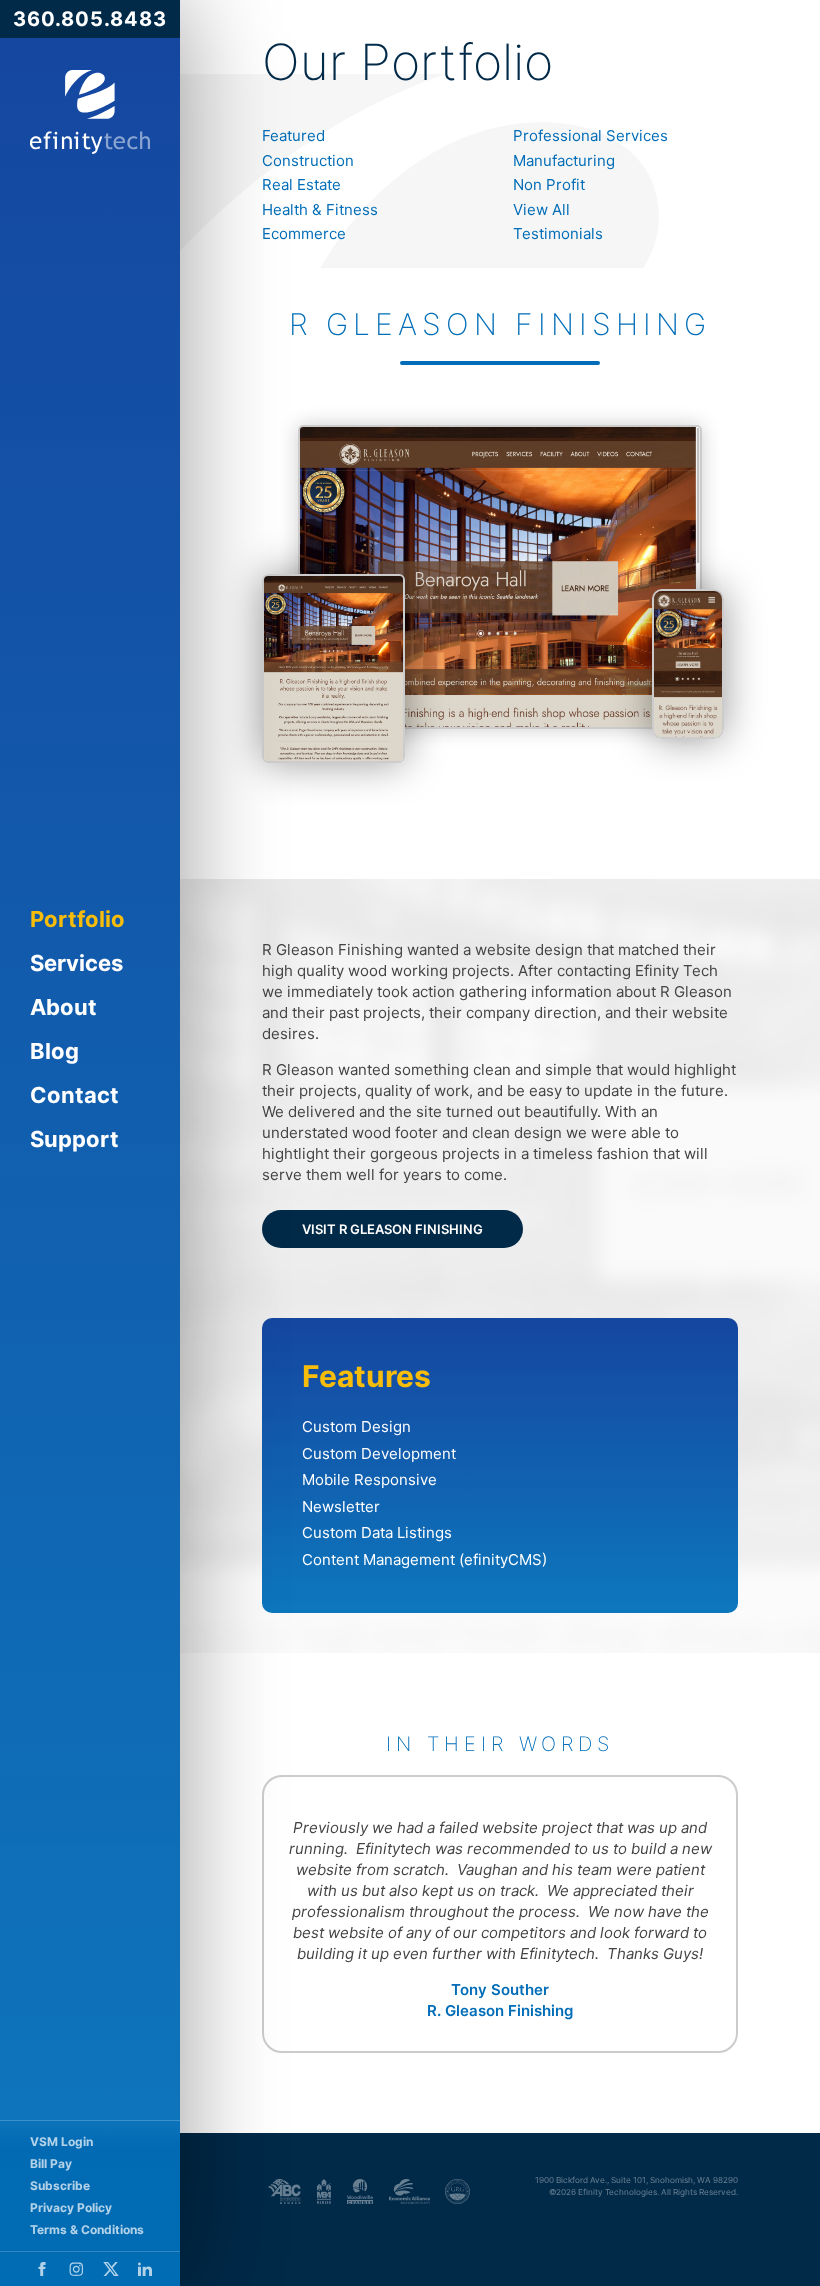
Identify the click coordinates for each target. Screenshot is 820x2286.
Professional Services (590, 135)
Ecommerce (304, 233)
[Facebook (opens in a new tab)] (42, 2269)
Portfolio (77, 919)
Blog (54, 1051)
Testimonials (558, 233)
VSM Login (61, 2141)
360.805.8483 (90, 19)
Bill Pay (51, 2163)
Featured (293, 135)
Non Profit (549, 184)
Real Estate (301, 184)
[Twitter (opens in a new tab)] (111, 2269)
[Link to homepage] (90, 112)
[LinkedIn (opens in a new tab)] (145, 2269)
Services (76, 963)
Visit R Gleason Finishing (392, 1229)
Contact (74, 1095)
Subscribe (60, 2185)
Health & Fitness (320, 209)
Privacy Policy (71, 2207)
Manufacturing (564, 160)
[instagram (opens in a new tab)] (76, 2269)
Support (74, 1139)
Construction (308, 160)
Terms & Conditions (87, 2229)
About (63, 1007)
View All (541, 209)
